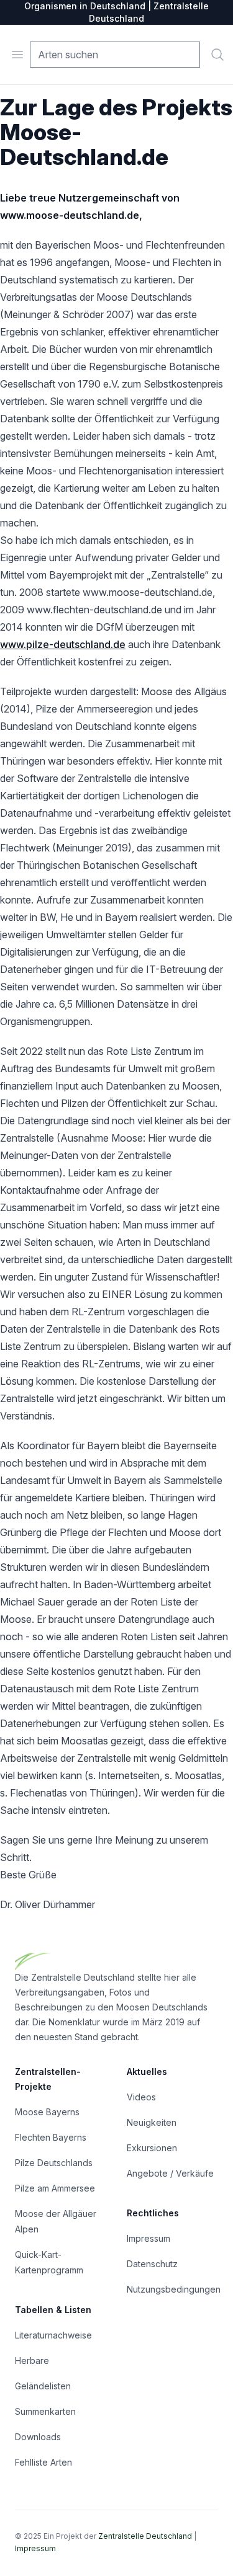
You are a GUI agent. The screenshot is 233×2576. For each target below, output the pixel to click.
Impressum (148, 2238)
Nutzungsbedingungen (174, 2289)
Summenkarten (45, 2411)
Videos (141, 2097)
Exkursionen (152, 2148)
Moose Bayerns (47, 2112)
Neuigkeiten (152, 2122)
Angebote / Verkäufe (170, 2173)
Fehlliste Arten (43, 2462)
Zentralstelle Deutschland (145, 2536)
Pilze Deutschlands (54, 2163)
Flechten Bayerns (51, 2137)
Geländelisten (43, 2386)
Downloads (38, 2437)
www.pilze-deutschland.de (63, 644)
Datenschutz (152, 2264)
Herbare (32, 2361)
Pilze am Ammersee (55, 2188)
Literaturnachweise (53, 2335)
